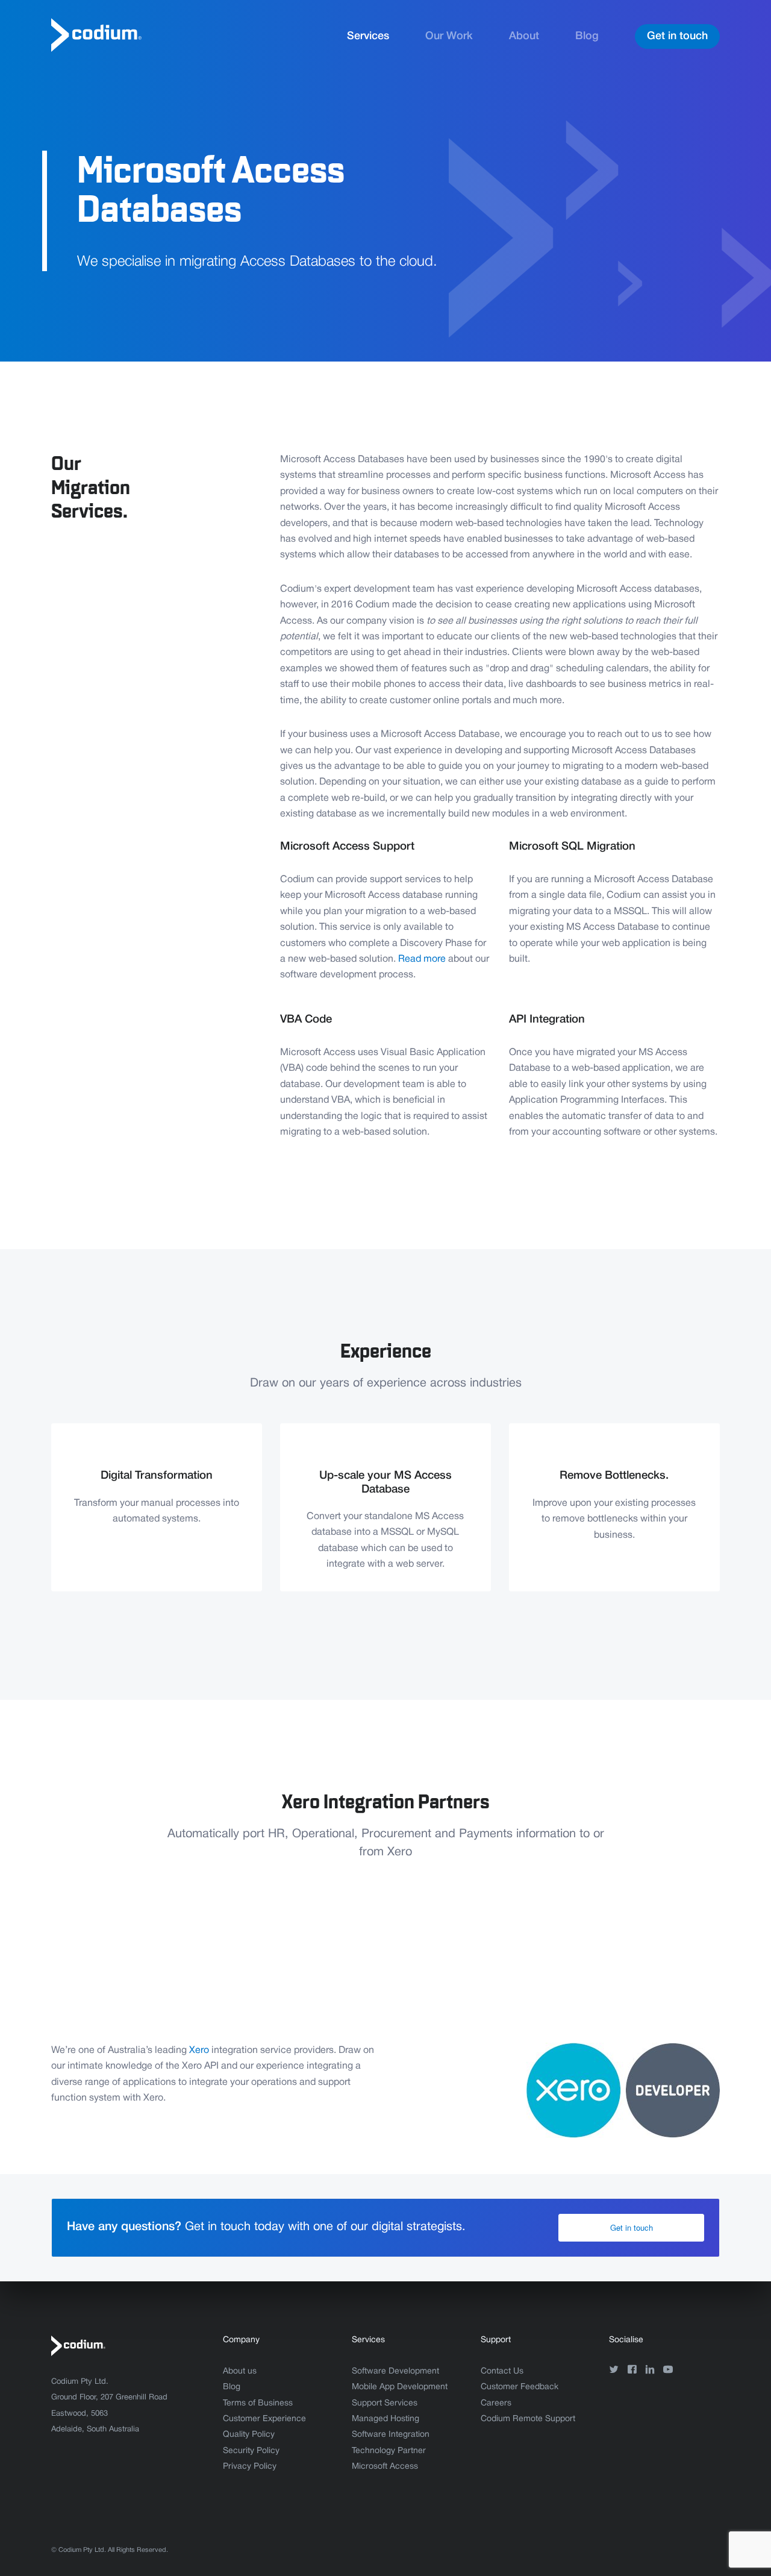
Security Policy (251, 2451)
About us (240, 2371)
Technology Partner (389, 2451)
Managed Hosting (385, 2419)
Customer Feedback (520, 2387)
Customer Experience (264, 2419)
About (524, 36)
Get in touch (677, 36)
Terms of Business (258, 2403)
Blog (587, 36)
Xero (199, 2051)
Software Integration (391, 2435)
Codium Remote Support (528, 2419)
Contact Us (502, 2371)
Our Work (449, 36)
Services (368, 36)
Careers (496, 2403)
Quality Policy (249, 2435)
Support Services (385, 2403)
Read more (422, 959)
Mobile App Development (400, 2387)
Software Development (395, 2371)
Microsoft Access (385, 2467)
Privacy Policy (250, 2467)
